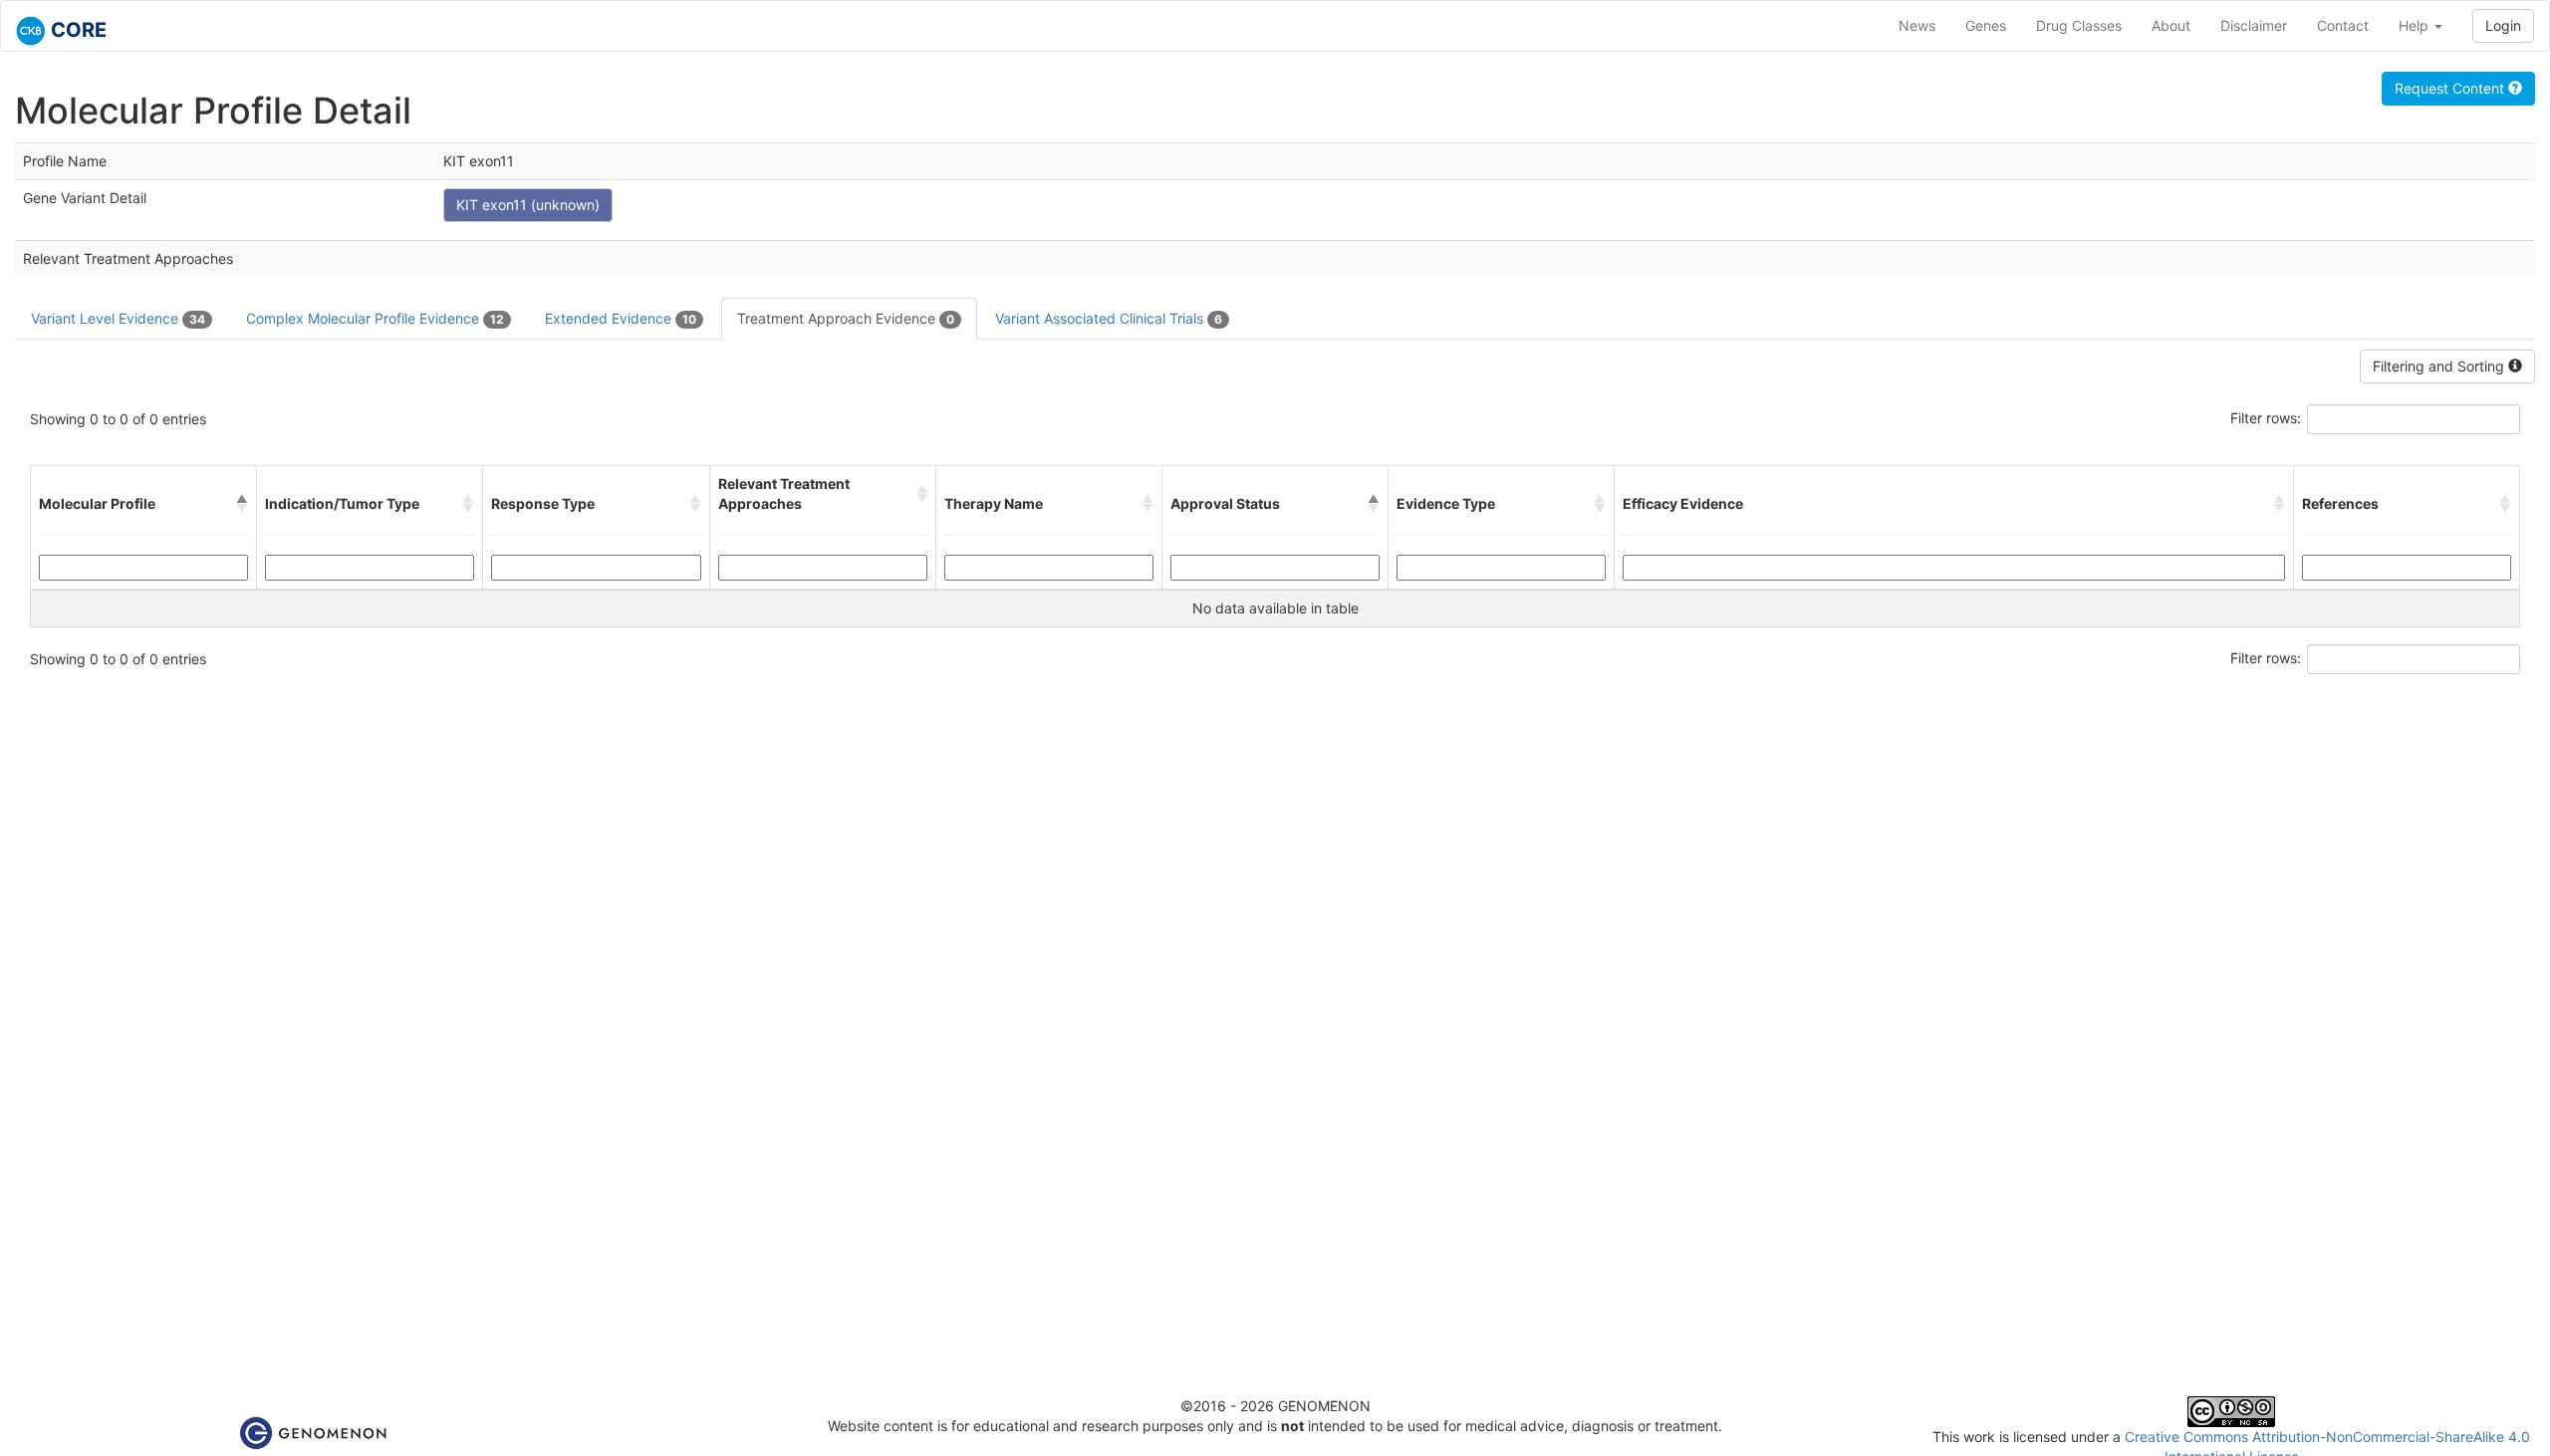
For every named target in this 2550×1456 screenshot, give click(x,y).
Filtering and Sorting (2440, 366)
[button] (242, 504)
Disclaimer (2254, 25)
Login (2503, 25)
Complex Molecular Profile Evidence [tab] (375, 318)
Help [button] (2416, 25)
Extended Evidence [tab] (621, 318)
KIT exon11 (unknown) (528, 205)
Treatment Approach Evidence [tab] (846, 318)
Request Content (2451, 88)
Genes (1986, 25)
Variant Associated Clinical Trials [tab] (1109, 318)
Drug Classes (2079, 25)
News (1917, 25)
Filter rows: (2266, 418)
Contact (2343, 25)
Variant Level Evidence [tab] (118, 318)
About (2171, 25)
